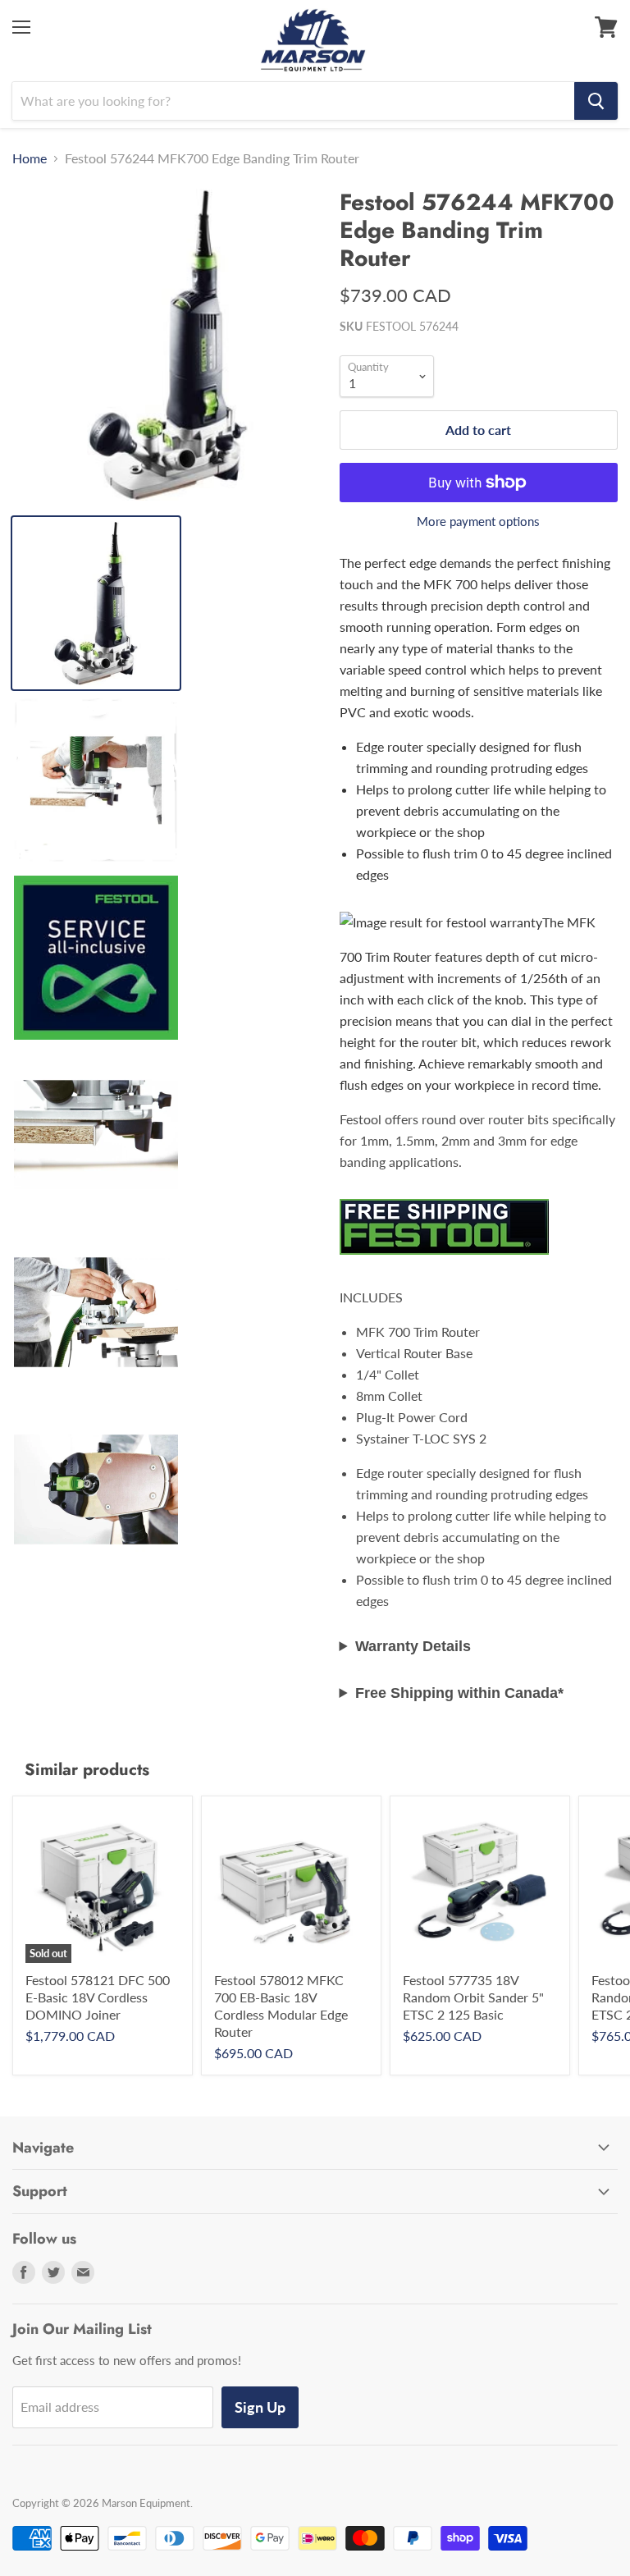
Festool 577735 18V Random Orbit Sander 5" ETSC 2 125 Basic (473, 1997)
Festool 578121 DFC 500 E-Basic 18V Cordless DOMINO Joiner (98, 1997)
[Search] (596, 101)
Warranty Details (413, 1646)
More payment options (478, 522)
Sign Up (260, 2407)
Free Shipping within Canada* (459, 1693)
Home (30, 158)
